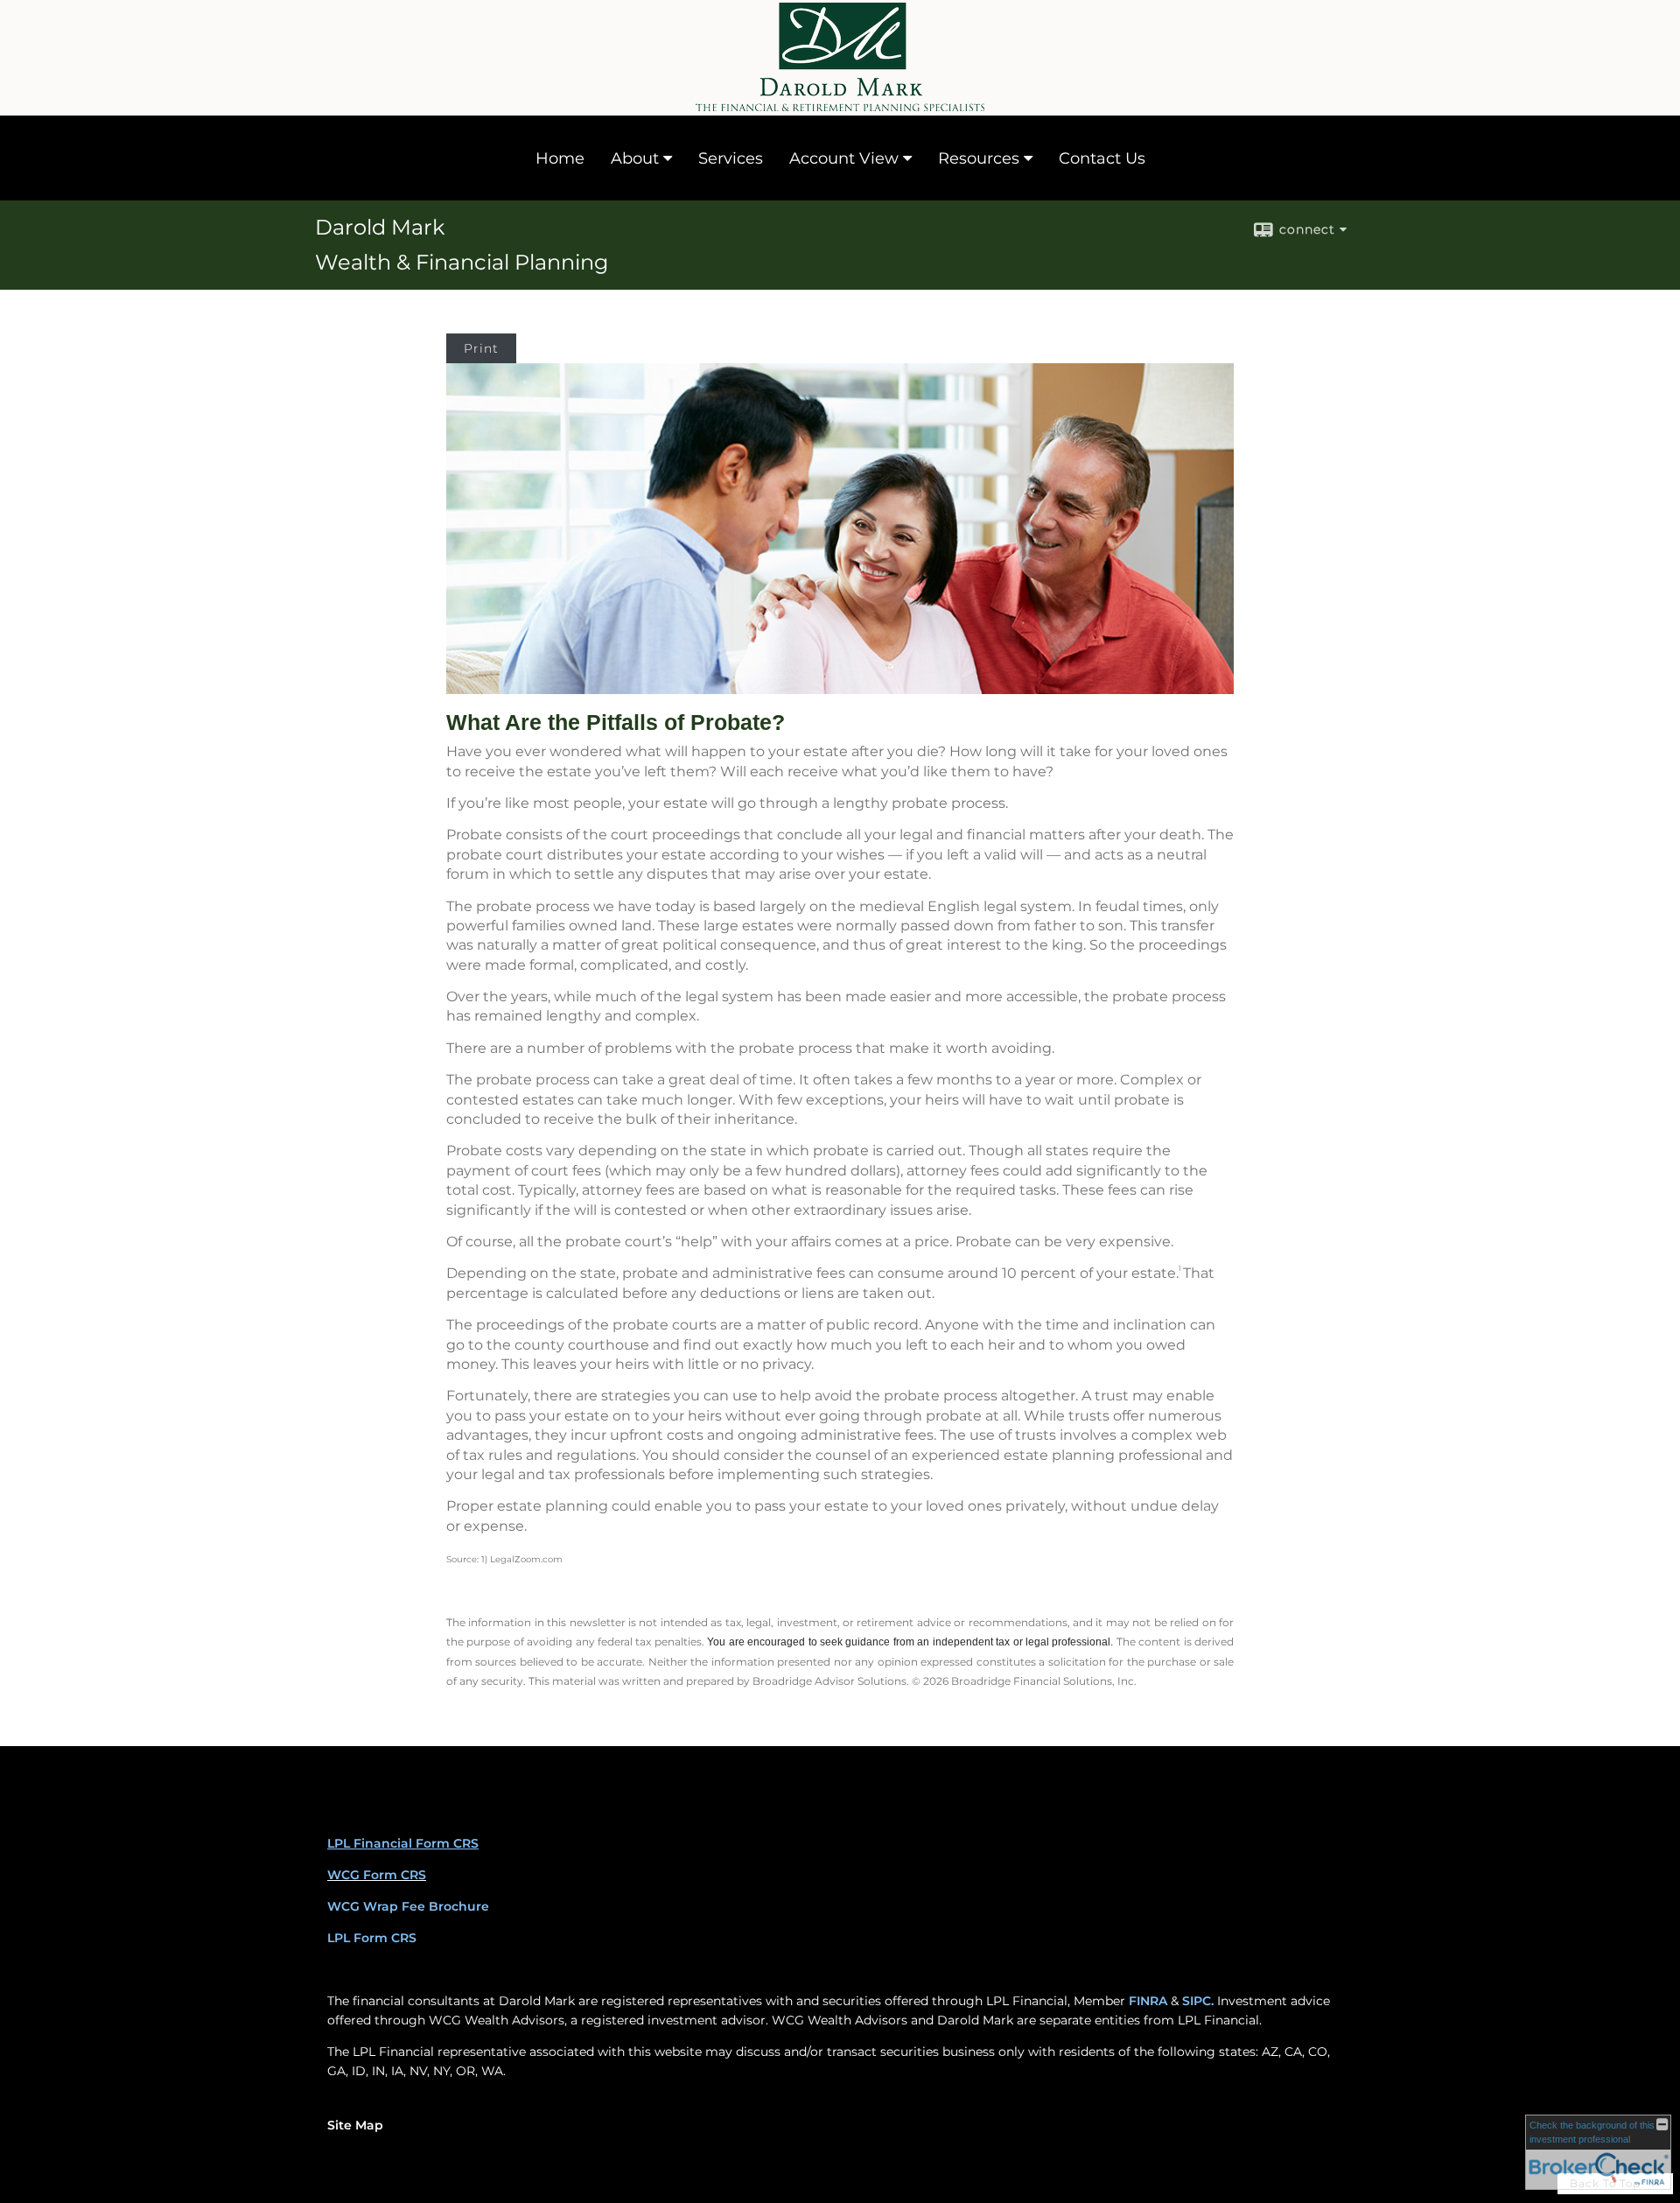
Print (481, 348)
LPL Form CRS (372, 1938)
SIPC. (1198, 2001)
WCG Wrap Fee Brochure (408, 1906)
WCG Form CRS (377, 1875)
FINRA (1148, 2001)
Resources (979, 158)
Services (731, 158)
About (635, 158)
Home (560, 158)
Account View (844, 158)
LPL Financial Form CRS (403, 1843)
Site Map (355, 2125)
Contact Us (1102, 158)
